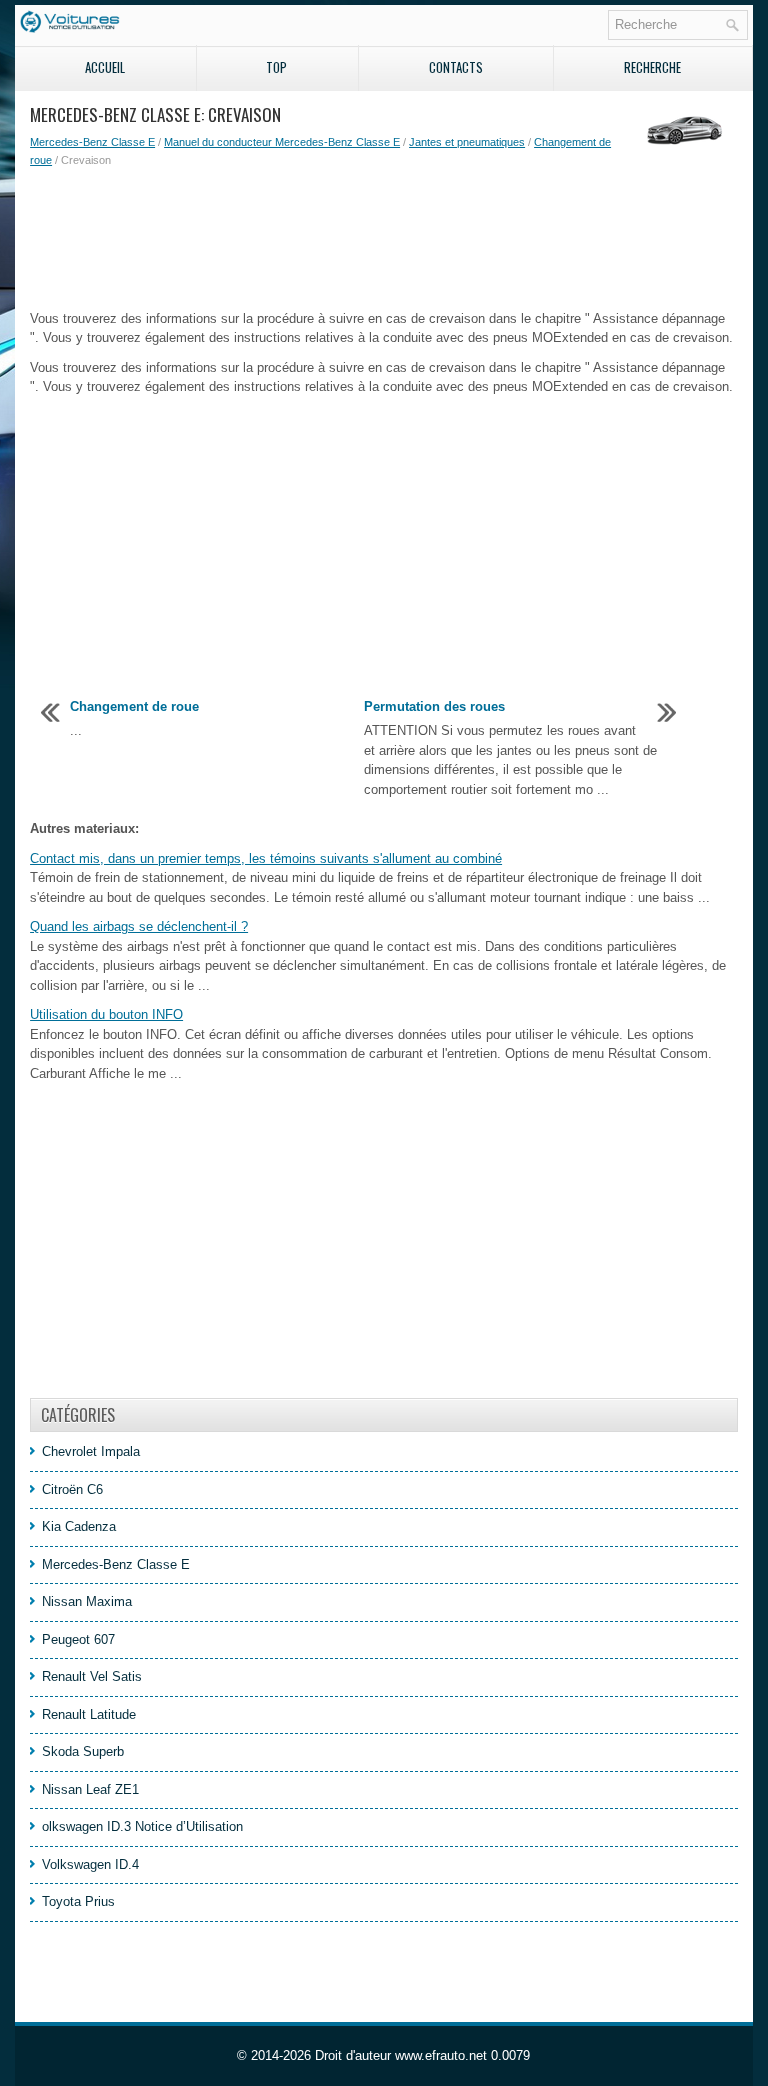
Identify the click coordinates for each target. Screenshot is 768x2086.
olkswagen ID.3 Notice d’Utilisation (142, 1826)
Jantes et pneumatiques (467, 142)
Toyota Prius (78, 1901)
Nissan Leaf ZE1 (90, 1789)
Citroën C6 (72, 1489)
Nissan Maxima (87, 1601)
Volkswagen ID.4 (90, 1864)
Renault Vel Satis (92, 1676)
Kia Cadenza (79, 1526)
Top (276, 67)
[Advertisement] (384, 239)
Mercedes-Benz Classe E (92, 142)
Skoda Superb (83, 1751)
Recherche (652, 67)
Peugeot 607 (78, 1639)
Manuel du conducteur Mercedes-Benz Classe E (282, 142)
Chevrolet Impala (91, 1451)
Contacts (456, 67)
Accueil (105, 67)
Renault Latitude (89, 1714)
